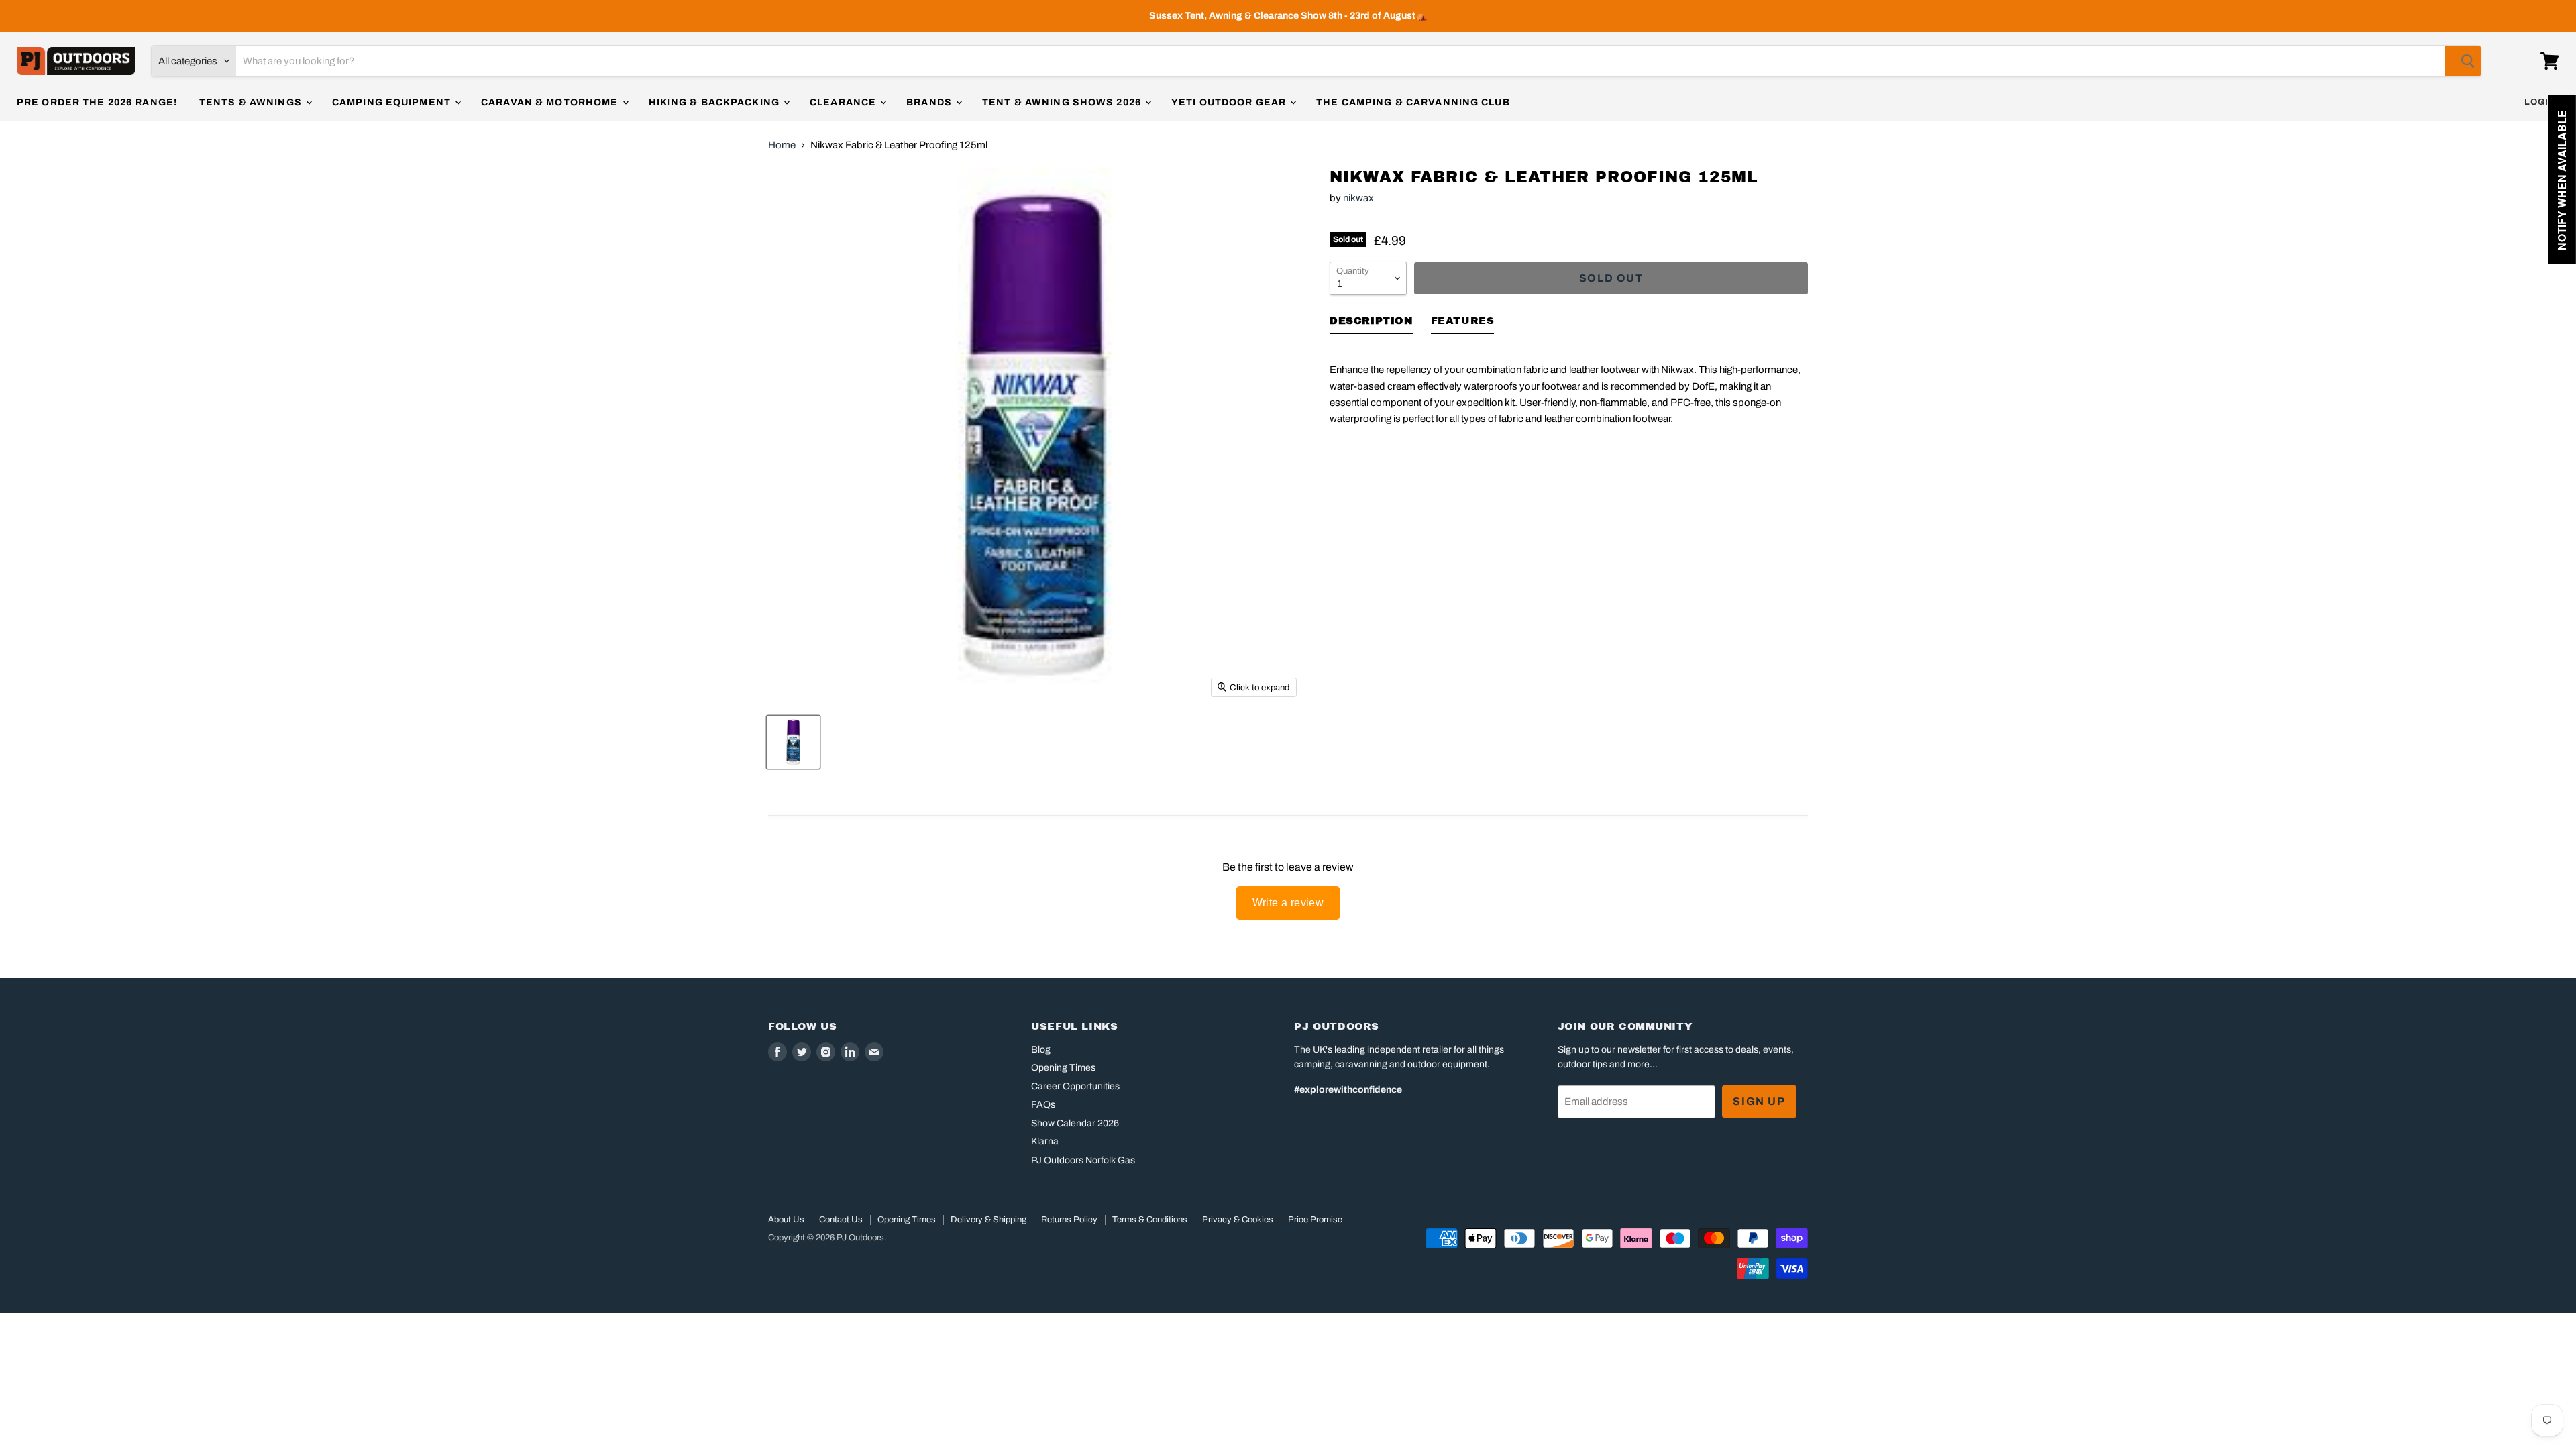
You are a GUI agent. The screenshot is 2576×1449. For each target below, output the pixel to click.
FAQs (1043, 1105)
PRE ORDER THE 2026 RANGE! (97, 102)
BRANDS (930, 102)
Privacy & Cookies (1238, 1220)
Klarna (1045, 1141)
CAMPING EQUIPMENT (393, 102)
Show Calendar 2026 (1075, 1123)
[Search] (2463, 61)
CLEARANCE (844, 102)
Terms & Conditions (1150, 1220)
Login (2540, 102)
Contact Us (841, 1220)
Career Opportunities (1075, 1086)
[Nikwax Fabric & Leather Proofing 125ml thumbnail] (793, 742)
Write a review (1288, 903)
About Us (786, 1220)
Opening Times (1063, 1068)
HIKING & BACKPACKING (716, 102)
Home (782, 145)
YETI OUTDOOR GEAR (1230, 102)
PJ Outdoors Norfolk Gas (1083, 1160)
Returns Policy (1069, 1220)
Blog (1041, 1050)
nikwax (1358, 198)
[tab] (1372, 323)
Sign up (1759, 1101)
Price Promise (1315, 1220)
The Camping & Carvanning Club (1413, 102)
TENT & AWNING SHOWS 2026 (1063, 102)
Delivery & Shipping (988, 1220)
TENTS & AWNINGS (252, 102)
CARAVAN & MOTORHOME (551, 102)
